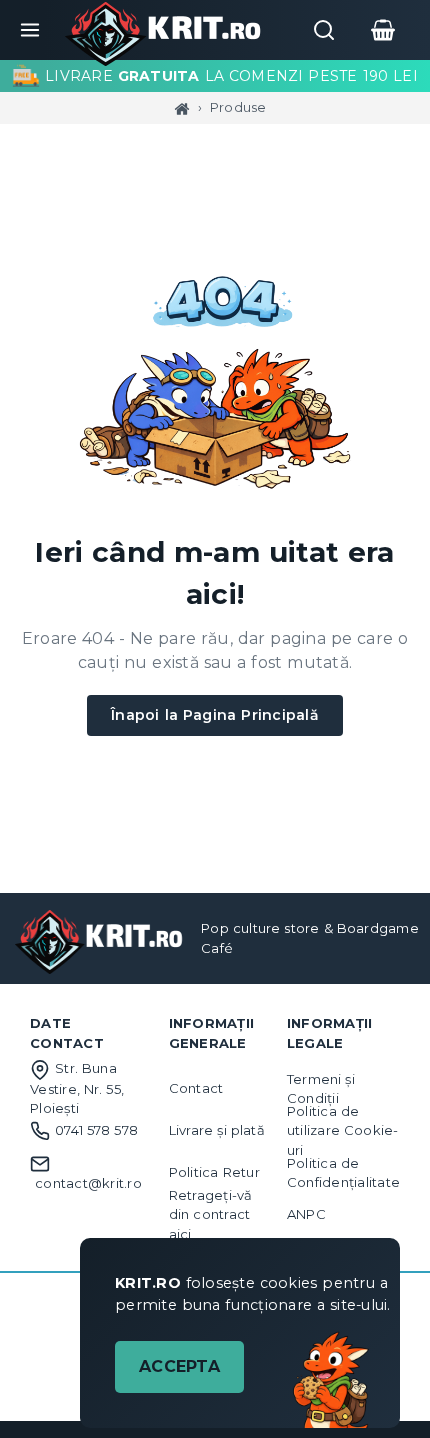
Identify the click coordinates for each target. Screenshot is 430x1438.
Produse (238, 107)
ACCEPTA (179, 1366)
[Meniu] (30, 30)
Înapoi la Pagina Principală (215, 715)
